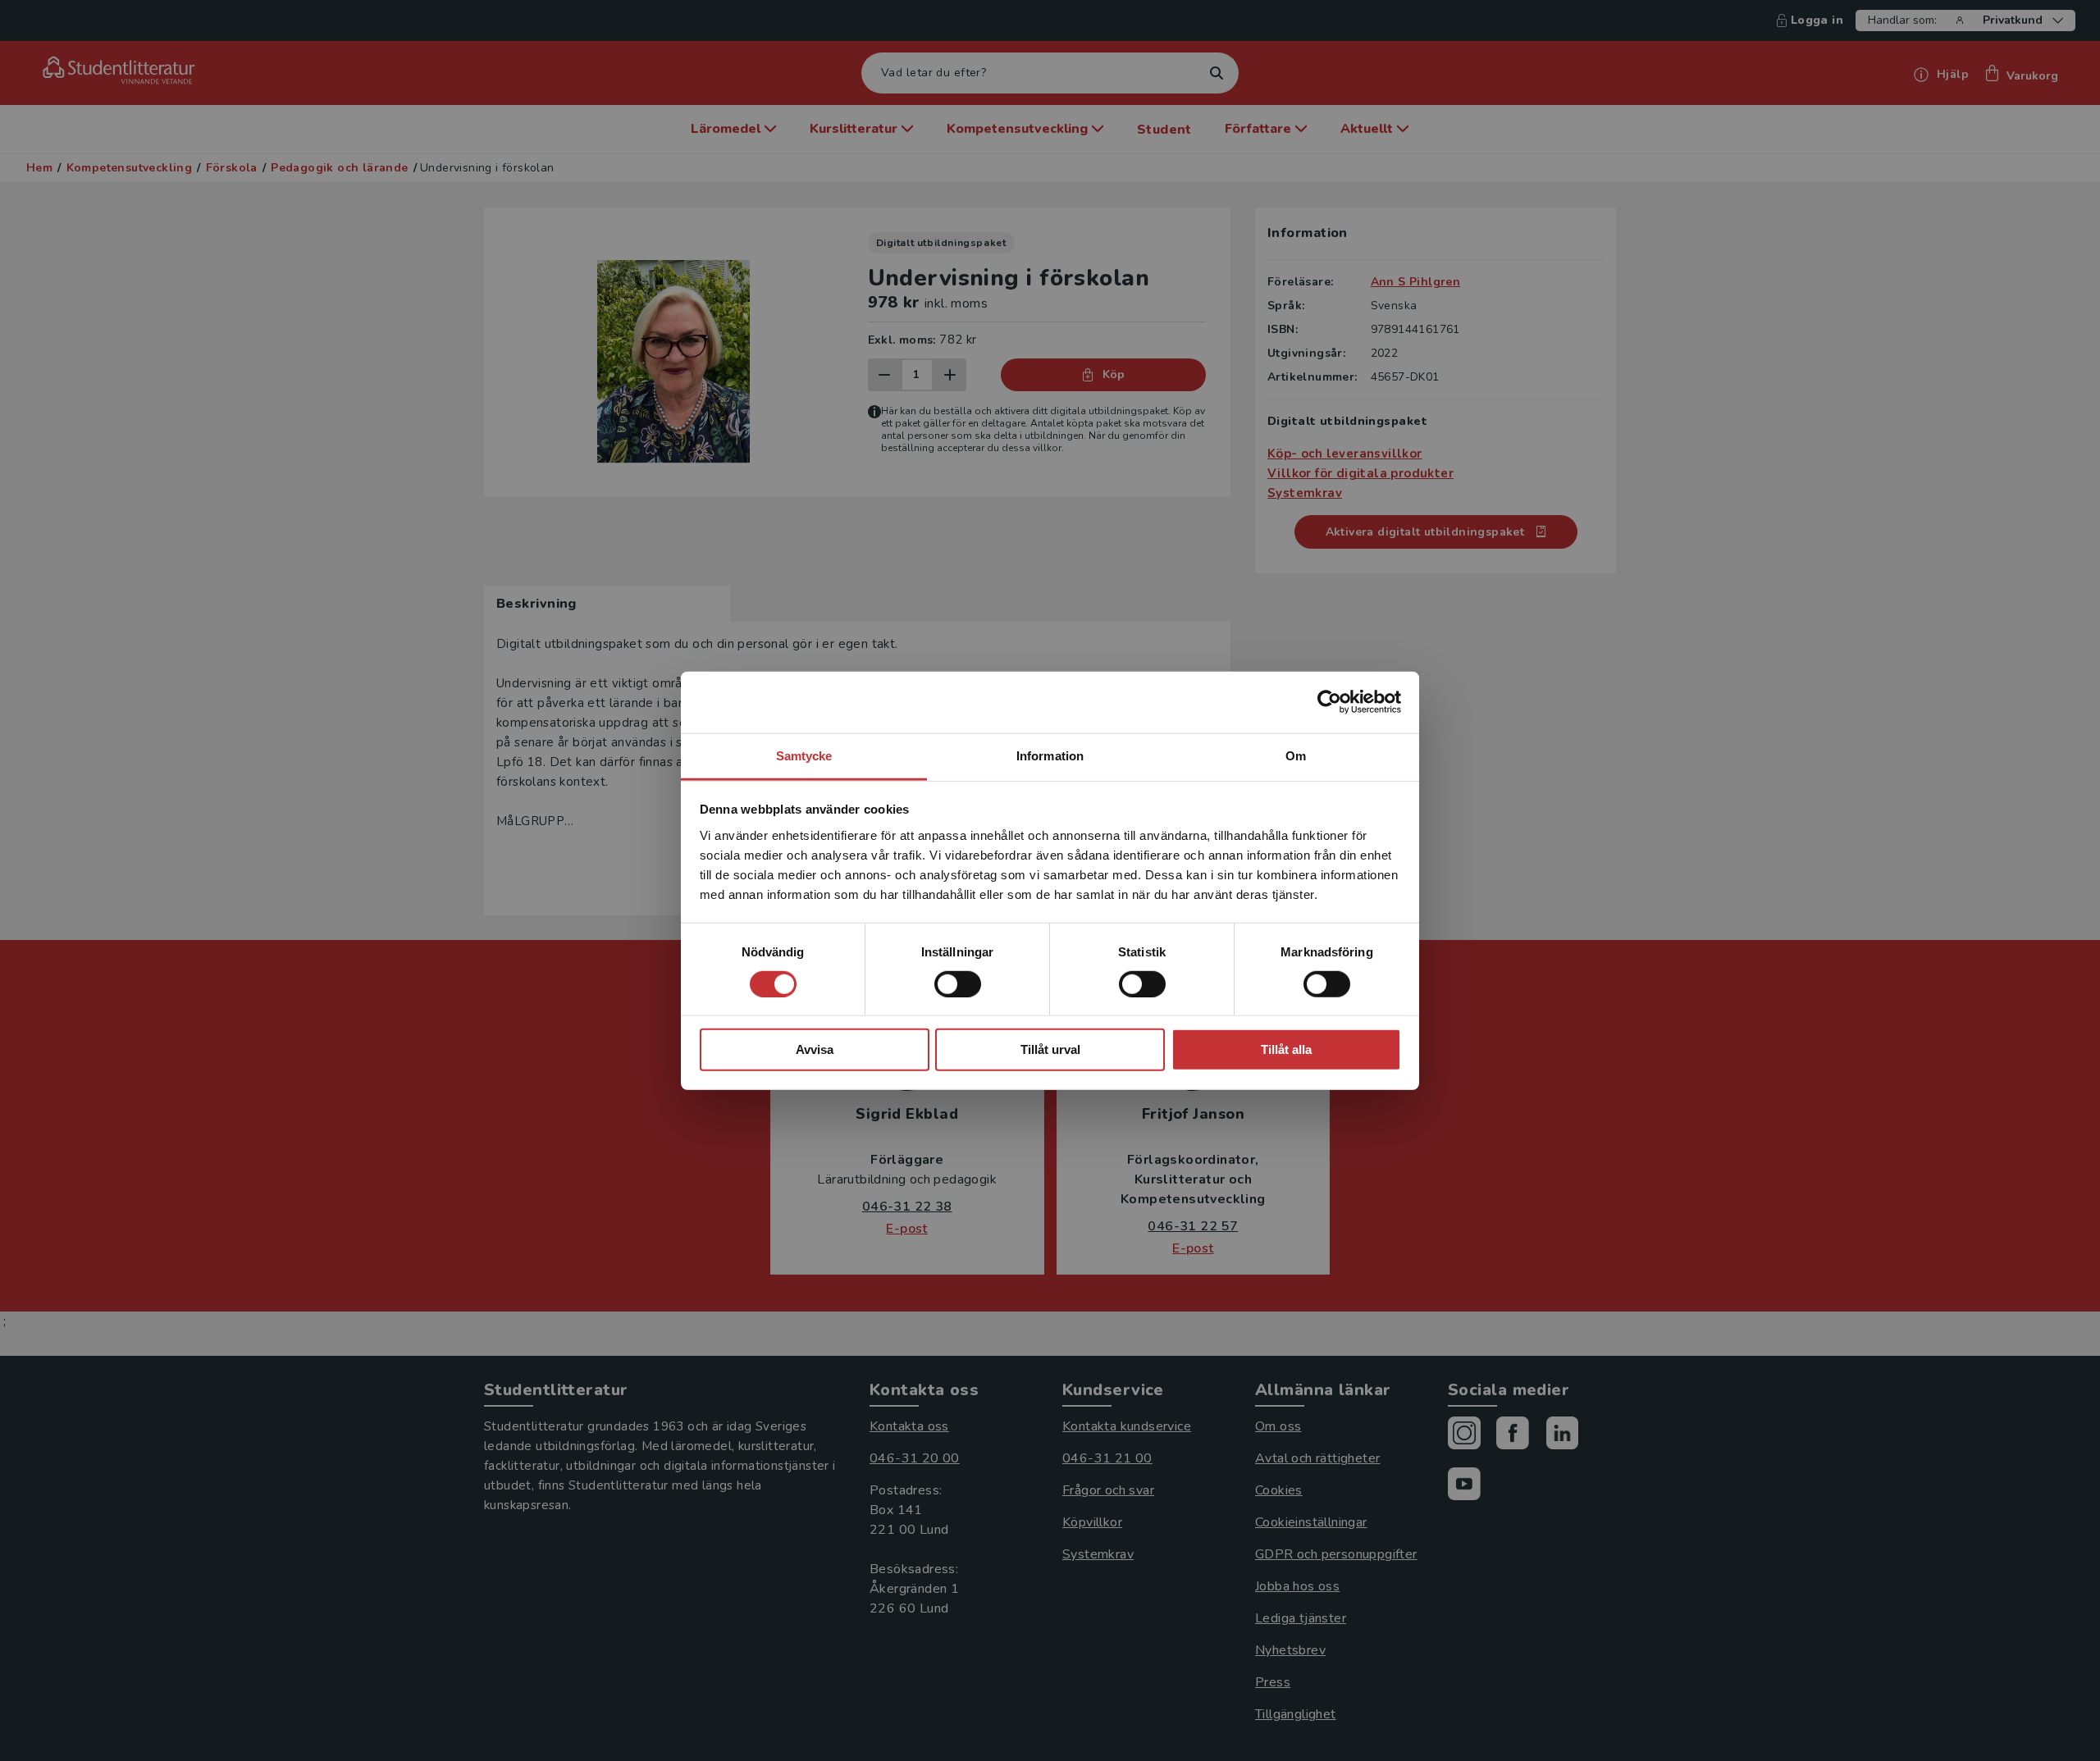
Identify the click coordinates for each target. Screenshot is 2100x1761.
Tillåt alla (1286, 1049)
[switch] (958, 984)
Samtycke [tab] (804, 755)
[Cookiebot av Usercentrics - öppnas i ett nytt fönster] (1329, 702)
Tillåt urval (1050, 1049)
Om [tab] (1296, 755)
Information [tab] (1050, 755)
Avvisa (815, 1049)
